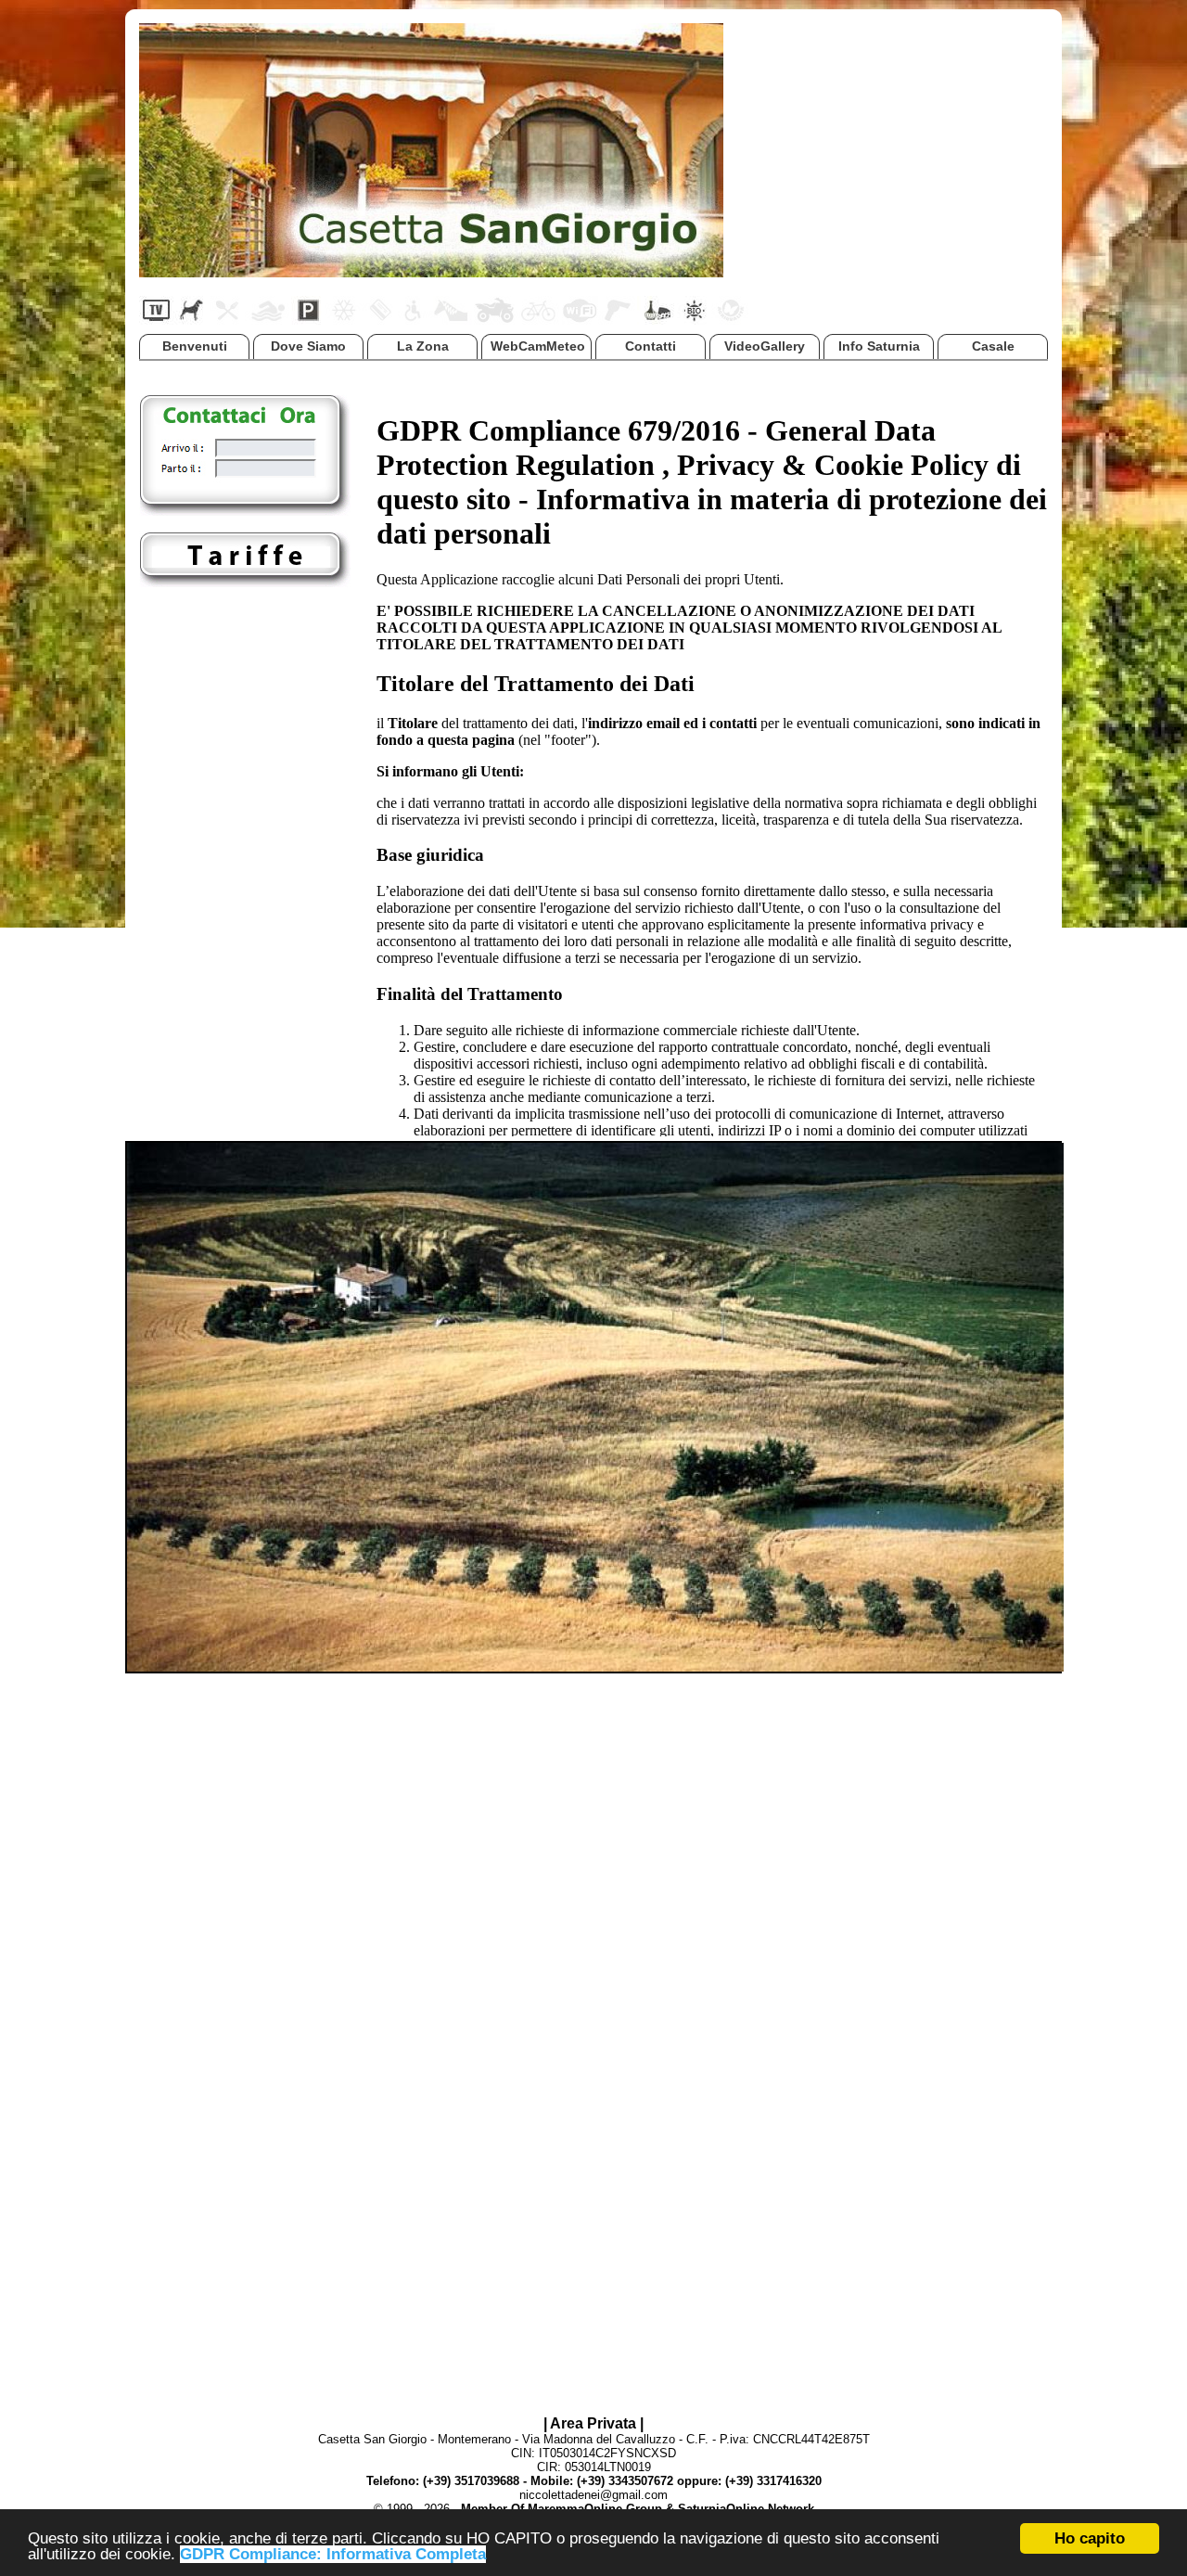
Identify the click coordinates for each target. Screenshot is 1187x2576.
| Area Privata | (593, 2423)
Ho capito (1090, 2538)
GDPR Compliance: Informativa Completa (333, 2554)
